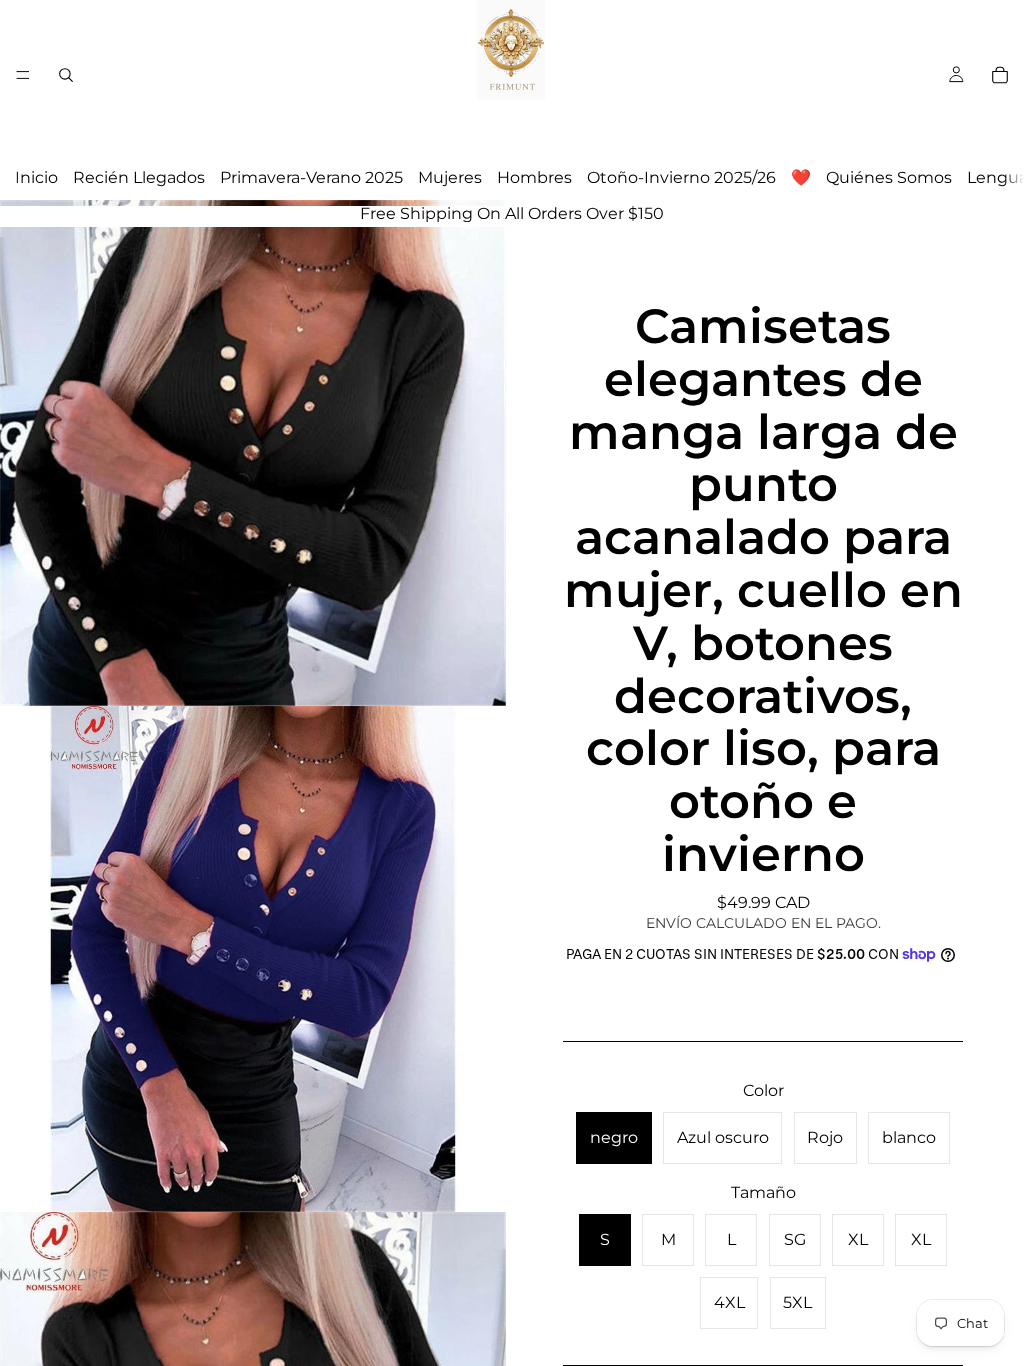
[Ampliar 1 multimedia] (253, 453)
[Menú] (23, 75)
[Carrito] (1000, 75)
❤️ (801, 177)
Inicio (36, 177)
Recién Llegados (139, 177)
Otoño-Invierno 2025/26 (681, 177)
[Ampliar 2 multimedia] (253, 959)
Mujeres (450, 177)
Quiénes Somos (889, 177)
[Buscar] (66, 75)
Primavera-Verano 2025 (311, 177)
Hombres (534, 177)
